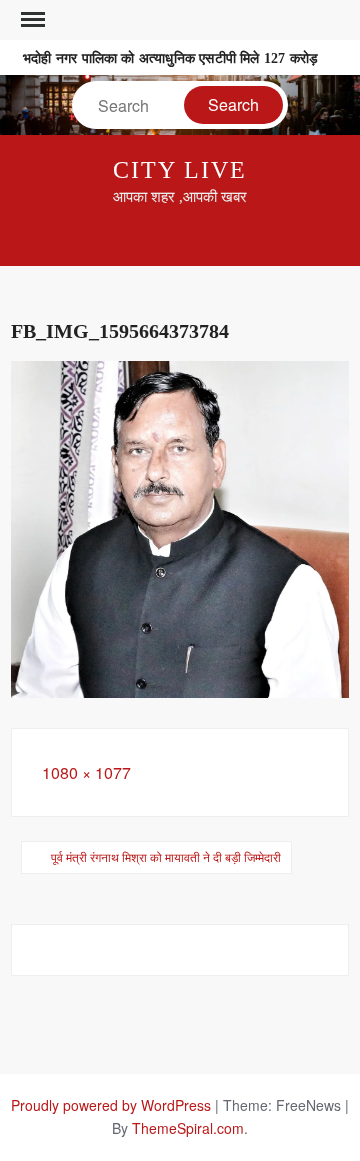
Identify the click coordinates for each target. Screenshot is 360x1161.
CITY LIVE (179, 170)
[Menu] (31, 20)
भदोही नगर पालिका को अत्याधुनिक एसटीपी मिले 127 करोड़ (170, 58)
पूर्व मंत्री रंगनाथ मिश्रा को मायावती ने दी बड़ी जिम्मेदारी (166, 856)
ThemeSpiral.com (188, 1128)
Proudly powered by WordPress (111, 1105)
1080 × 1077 (86, 772)
